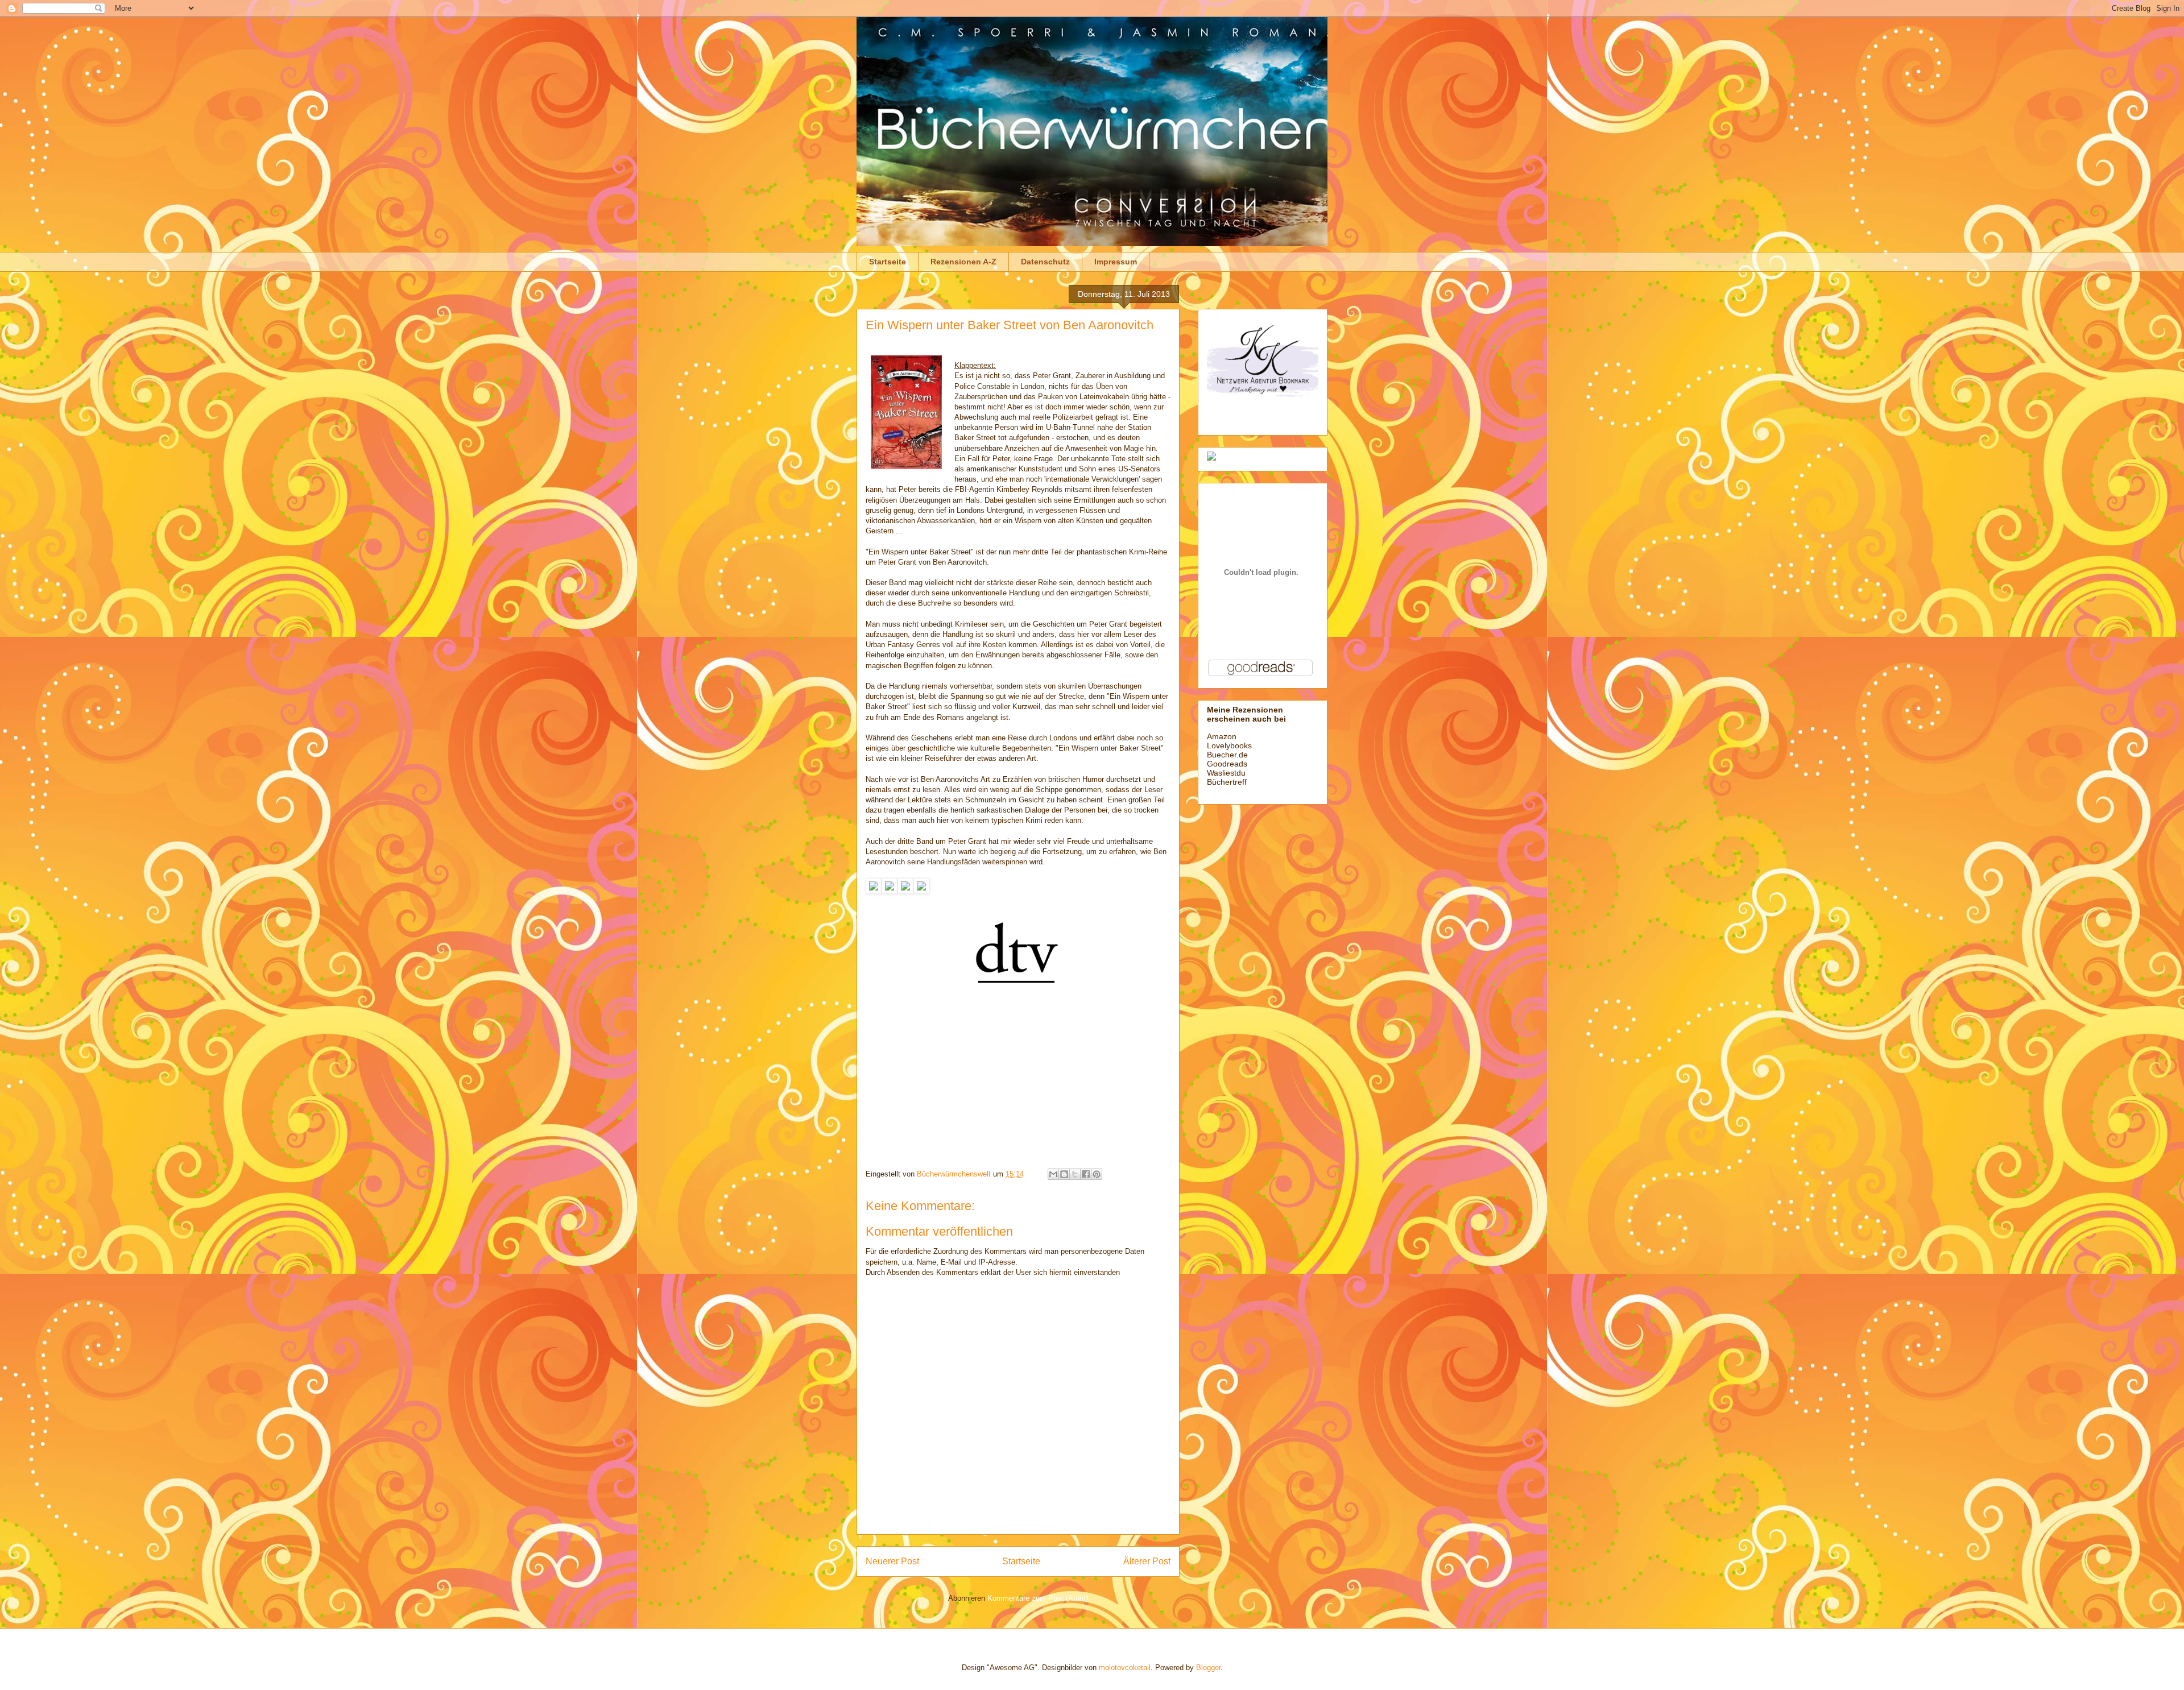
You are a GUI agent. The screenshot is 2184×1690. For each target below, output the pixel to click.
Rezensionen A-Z (963, 262)
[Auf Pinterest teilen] (1097, 1174)
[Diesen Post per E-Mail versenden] (1053, 1174)
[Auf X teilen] (1075, 1174)
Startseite (888, 262)
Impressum (1116, 262)
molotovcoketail (1125, 1668)
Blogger (1208, 1668)
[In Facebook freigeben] (1086, 1174)
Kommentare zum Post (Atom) (1038, 1598)
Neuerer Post (892, 1561)
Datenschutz (1045, 262)
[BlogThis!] (1064, 1174)
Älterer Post (1147, 1561)
